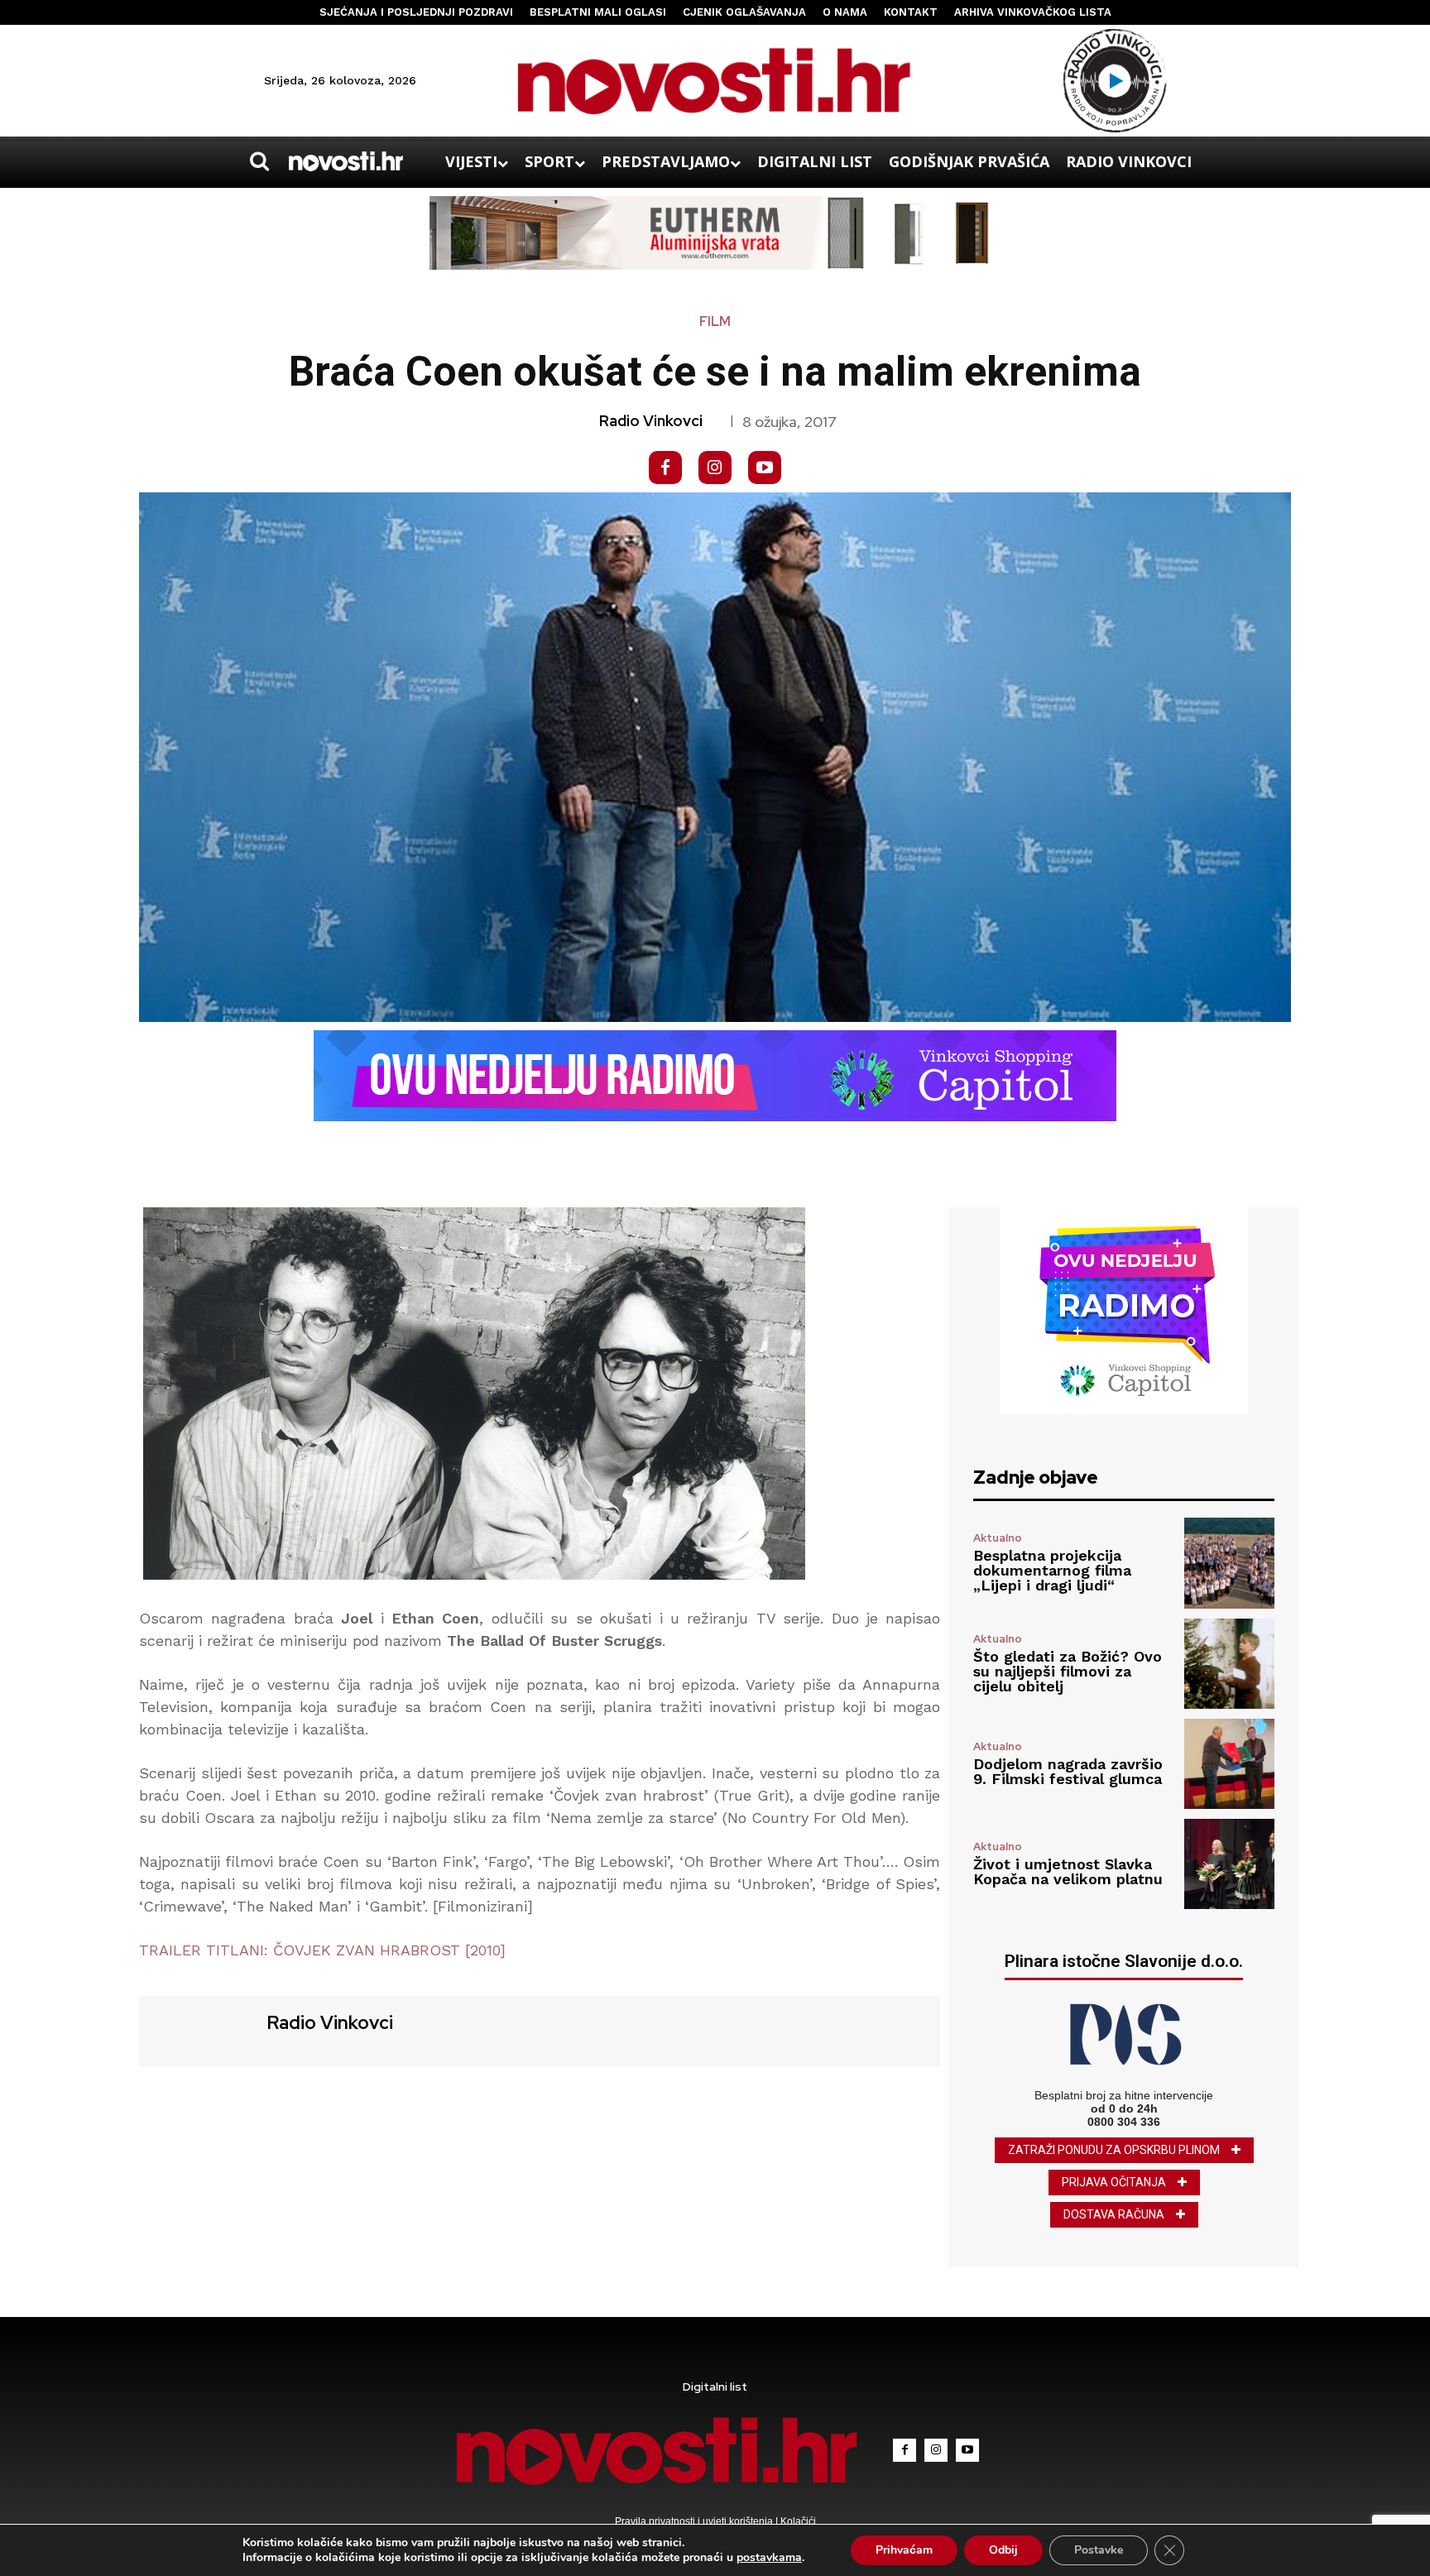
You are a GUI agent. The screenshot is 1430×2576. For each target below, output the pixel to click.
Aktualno (998, 1538)
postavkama (769, 2558)
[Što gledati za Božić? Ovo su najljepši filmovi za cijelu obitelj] (1229, 1664)
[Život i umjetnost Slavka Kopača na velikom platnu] (1229, 1864)
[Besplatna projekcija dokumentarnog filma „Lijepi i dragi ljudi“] (1229, 1563)
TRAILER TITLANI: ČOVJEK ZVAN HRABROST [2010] (322, 1950)
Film (715, 322)
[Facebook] (665, 468)
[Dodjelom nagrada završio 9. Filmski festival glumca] (1229, 1764)
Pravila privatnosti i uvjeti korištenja (695, 2521)
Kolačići (797, 2521)
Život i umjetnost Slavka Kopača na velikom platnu (1068, 1871)
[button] (259, 161)
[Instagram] (715, 468)
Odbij (1003, 2550)
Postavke (1099, 2550)
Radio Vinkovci (651, 421)
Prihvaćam (904, 2550)
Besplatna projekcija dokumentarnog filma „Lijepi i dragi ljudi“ (1052, 1570)
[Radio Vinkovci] (201, 2029)
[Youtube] (765, 468)
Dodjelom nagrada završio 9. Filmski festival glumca (1068, 1771)
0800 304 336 (1124, 2122)
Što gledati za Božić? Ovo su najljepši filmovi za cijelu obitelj (1068, 1671)
